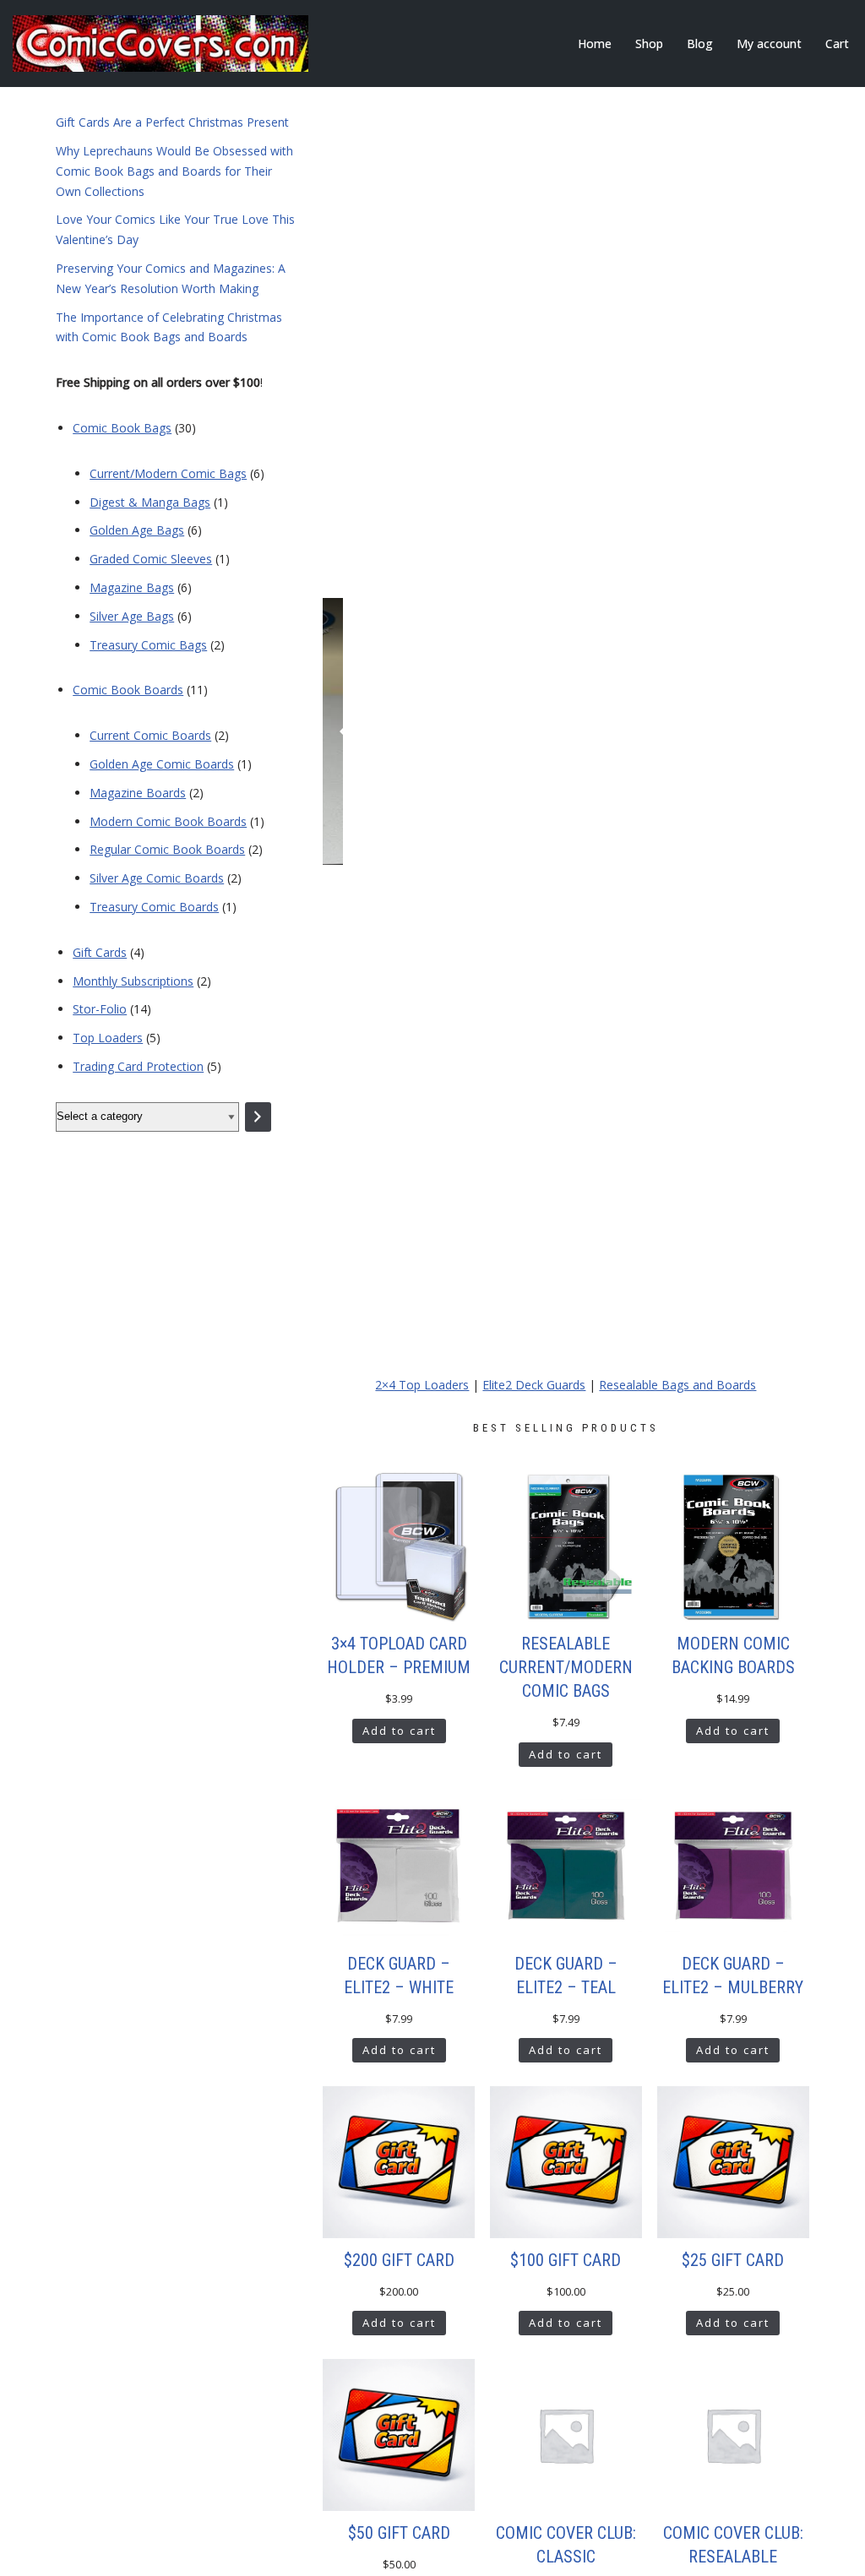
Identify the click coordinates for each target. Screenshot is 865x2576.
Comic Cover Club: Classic (566, 2545)
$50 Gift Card (399, 2533)
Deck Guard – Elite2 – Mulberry (733, 1975)
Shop (649, 43)
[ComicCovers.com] (160, 43)
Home (595, 43)
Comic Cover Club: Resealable (733, 2545)
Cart (837, 43)
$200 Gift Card (399, 2260)
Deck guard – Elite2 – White (399, 1975)
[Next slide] (788, 731)
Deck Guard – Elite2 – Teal (566, 1975)
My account (769, 43)
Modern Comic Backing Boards (733, 1655)
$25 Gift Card (733, 2260)
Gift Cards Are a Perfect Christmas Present (172, 122)
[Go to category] (258, 1117)
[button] (549, 1356)
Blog (700, 43)
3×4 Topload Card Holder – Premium (399, 1655)
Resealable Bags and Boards (677, 1385)
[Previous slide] (344, 731)
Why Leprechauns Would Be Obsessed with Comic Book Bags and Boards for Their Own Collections (174, 171)
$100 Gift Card (566, 2260)
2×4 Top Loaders (422, 1385)
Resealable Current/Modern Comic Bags (566, 1667)
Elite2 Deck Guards (534, 1385)
